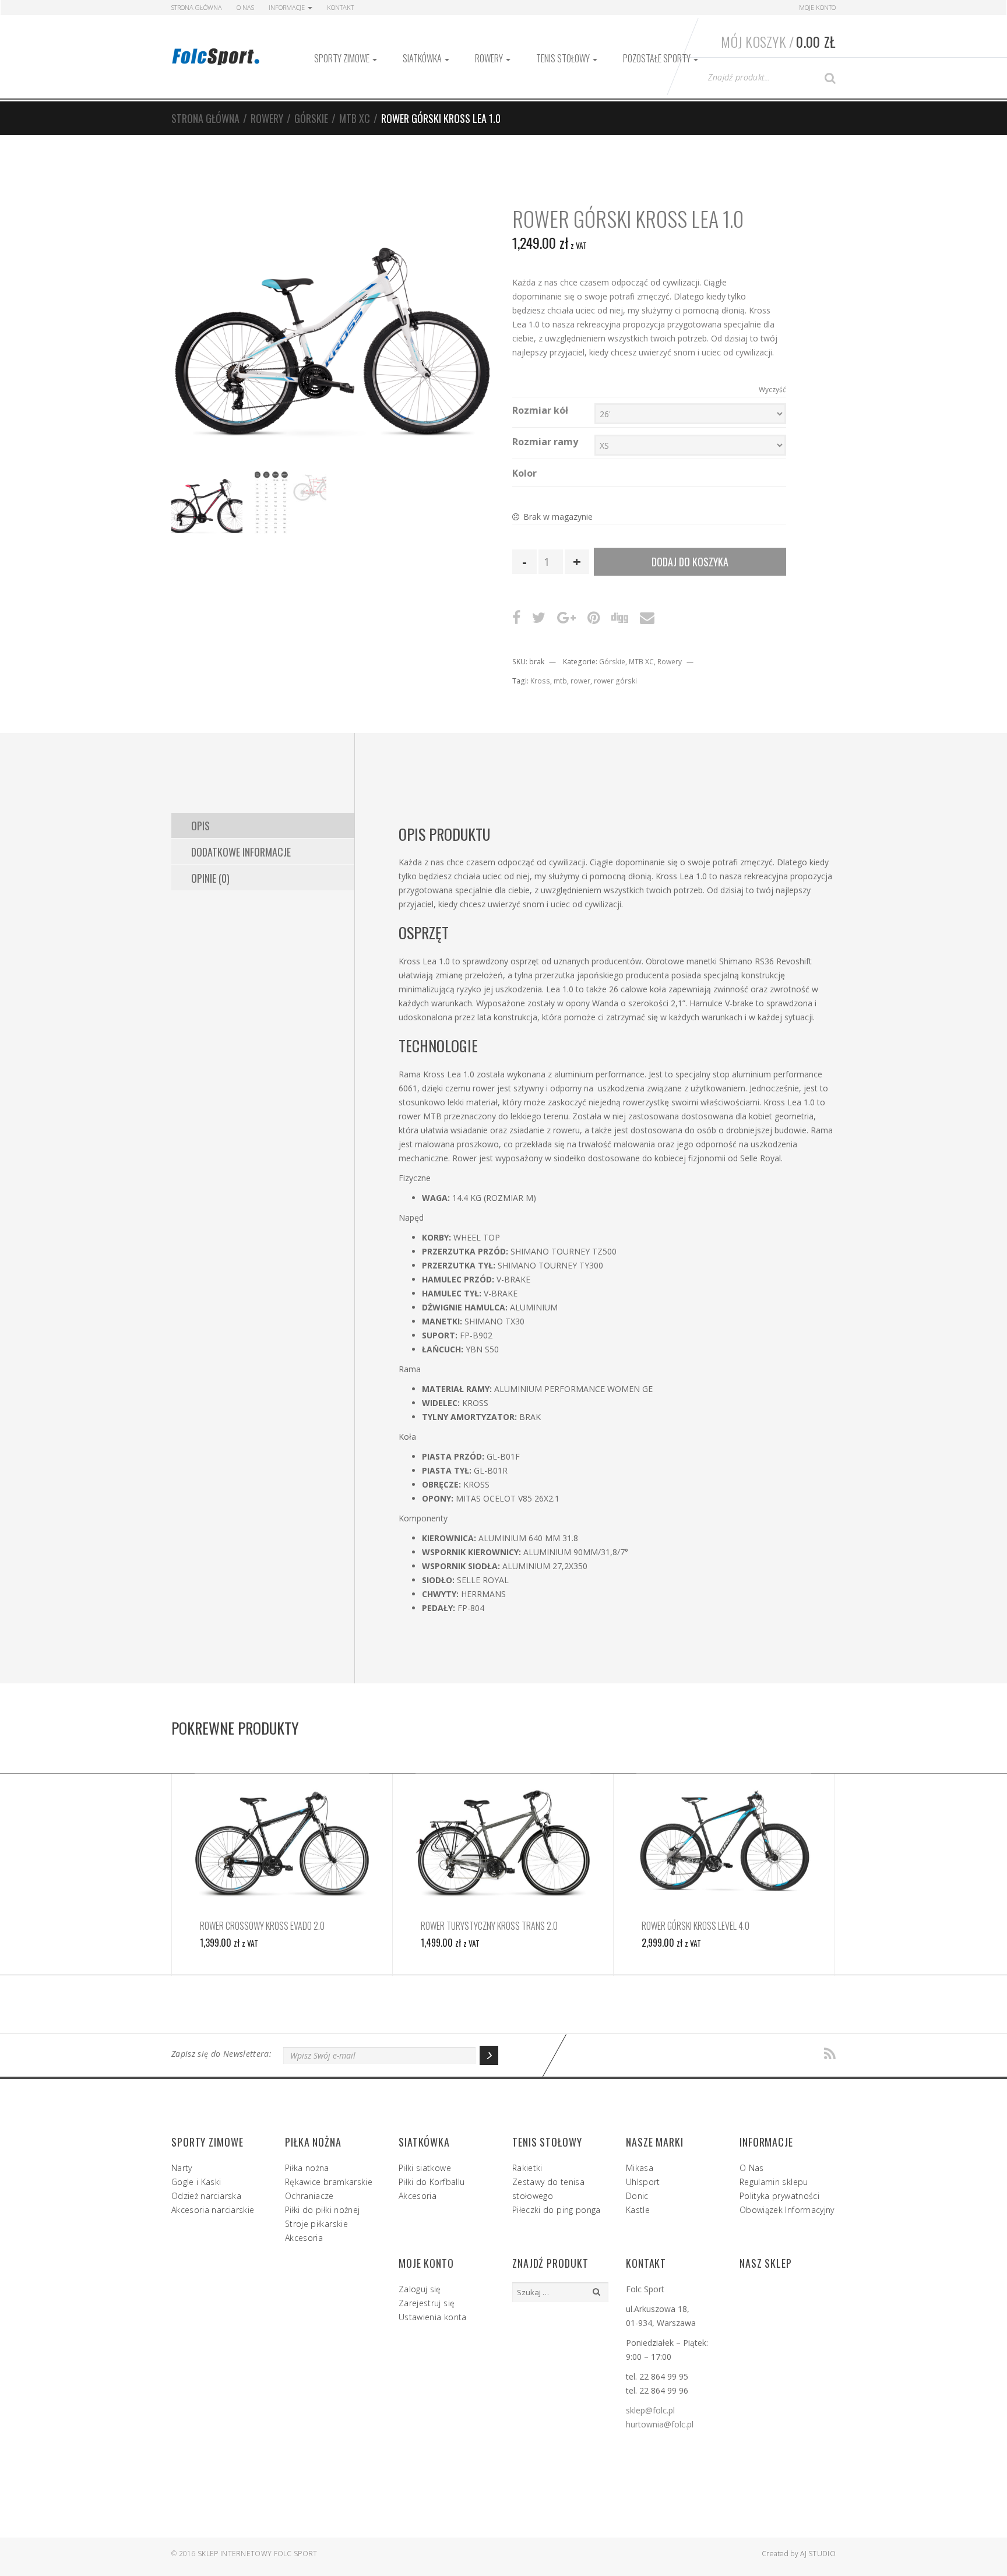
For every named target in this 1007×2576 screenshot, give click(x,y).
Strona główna (205, 118)
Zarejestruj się (427, 2303)
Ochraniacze (309, 2196)
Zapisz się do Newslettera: (221, 2054)
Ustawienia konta (433, 2317)
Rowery (490, 58)
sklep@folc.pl (650, 2410)
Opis (200, 826)
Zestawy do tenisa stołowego (548, 2189)
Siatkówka (423, 58)
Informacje (288, 7)
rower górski (615, 681)
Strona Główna (197, 7)
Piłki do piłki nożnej (322, 2210)
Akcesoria (304, 2238)
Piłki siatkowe (425, 2168)
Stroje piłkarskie (316, 2224)
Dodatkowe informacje (241, 852)
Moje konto (817, 7)
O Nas (245, 7)
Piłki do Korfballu (432, 2182)
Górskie (311, 118)
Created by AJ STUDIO (799, 2554)
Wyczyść (772, 390)
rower (580, 681)
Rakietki (527, 2168)
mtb (560, 681)
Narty (182, 2168)
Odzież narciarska (206, 2196)
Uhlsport (643, 2182)
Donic (637, 2196)
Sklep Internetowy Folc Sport (257, 2554)
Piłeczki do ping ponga (557, 2210)
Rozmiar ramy (545, 442)
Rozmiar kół (540, 410)
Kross (540, 681)
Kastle (638, 2210)
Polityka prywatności (779, 2196)
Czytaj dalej (282, 1840)
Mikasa (640, 2168)
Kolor (524, 473)
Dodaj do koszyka (690, 562)
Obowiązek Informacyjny (787, 2210)
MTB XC (355, 118)
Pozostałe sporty (658, 58)
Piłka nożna (307, 2168)
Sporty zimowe (343, 58)
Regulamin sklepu (774, 2182)
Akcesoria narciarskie (213, 2210)
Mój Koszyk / (778, 41)
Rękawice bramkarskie (329, 2182)
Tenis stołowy (564, 58)
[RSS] (830, 2054)
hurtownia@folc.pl (660, 2424)
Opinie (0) (210, 878)
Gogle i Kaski (196, 2182)
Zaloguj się (420, 2289)
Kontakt (340, 7)
